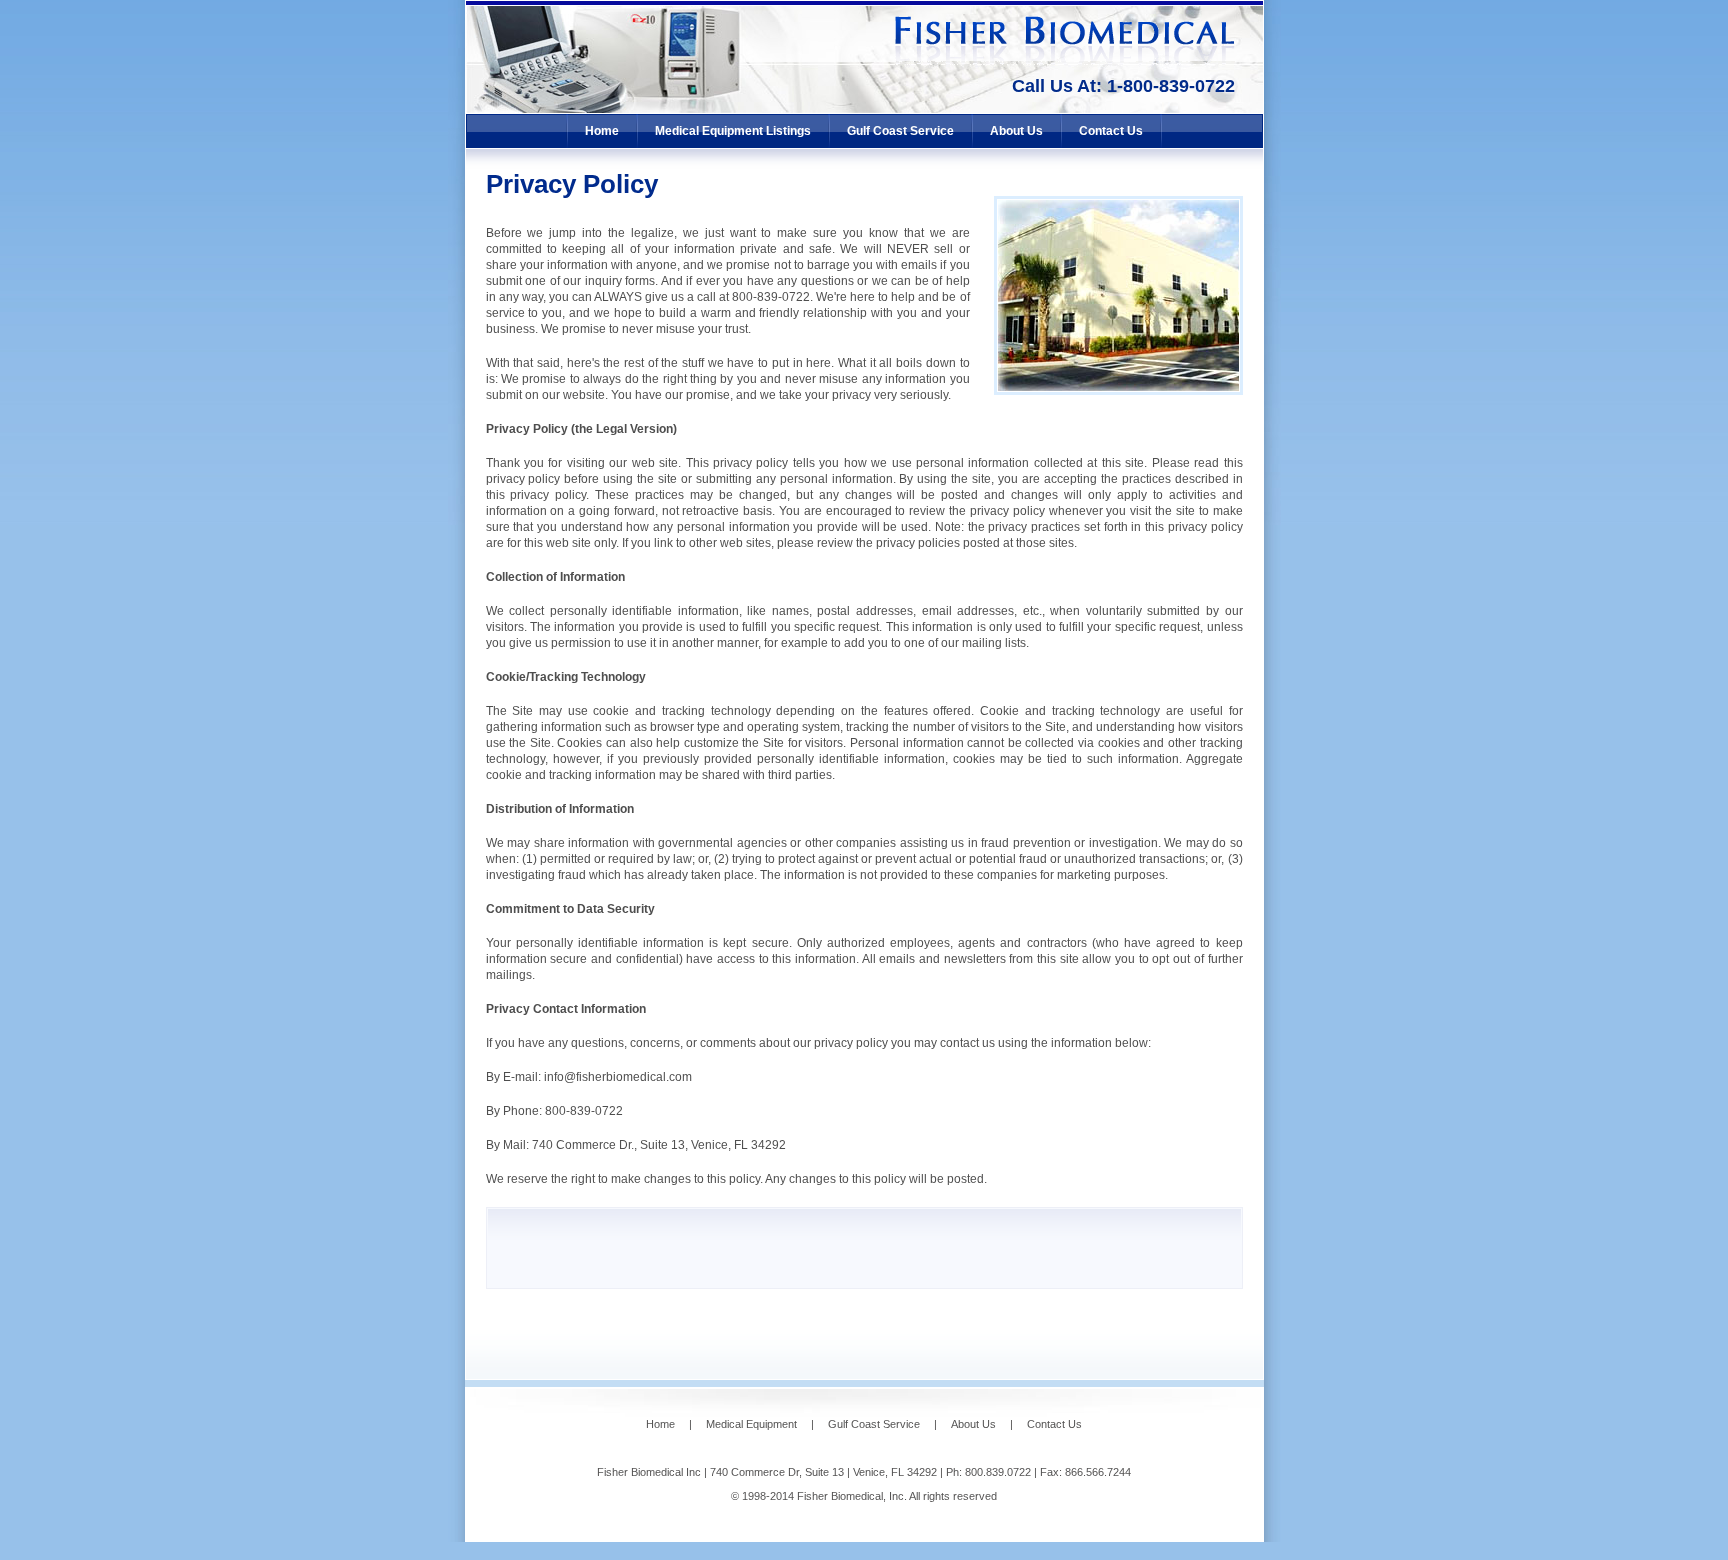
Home (602, 131)
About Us (1016, 131)
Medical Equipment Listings (733, 131)
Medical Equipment (751, 1424)
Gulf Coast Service (900, 131)
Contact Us (1111, 131)
